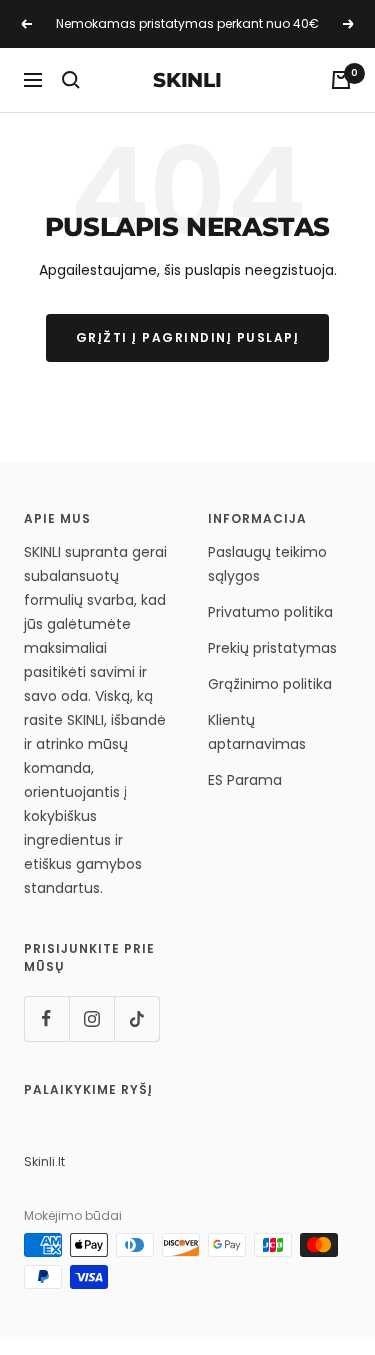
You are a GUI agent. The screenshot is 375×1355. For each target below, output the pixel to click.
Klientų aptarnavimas (257, 732)
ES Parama (245, 780)
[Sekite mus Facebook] (46, 1018)
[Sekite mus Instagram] (91, 1018)
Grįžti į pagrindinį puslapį (188, 337)
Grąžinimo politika (270, 684)
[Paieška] (71, 80)
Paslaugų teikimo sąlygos (267, 564)
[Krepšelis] (341, 80)
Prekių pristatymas (272, 648)
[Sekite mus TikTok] (136, 1018)
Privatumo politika (270, 612)
